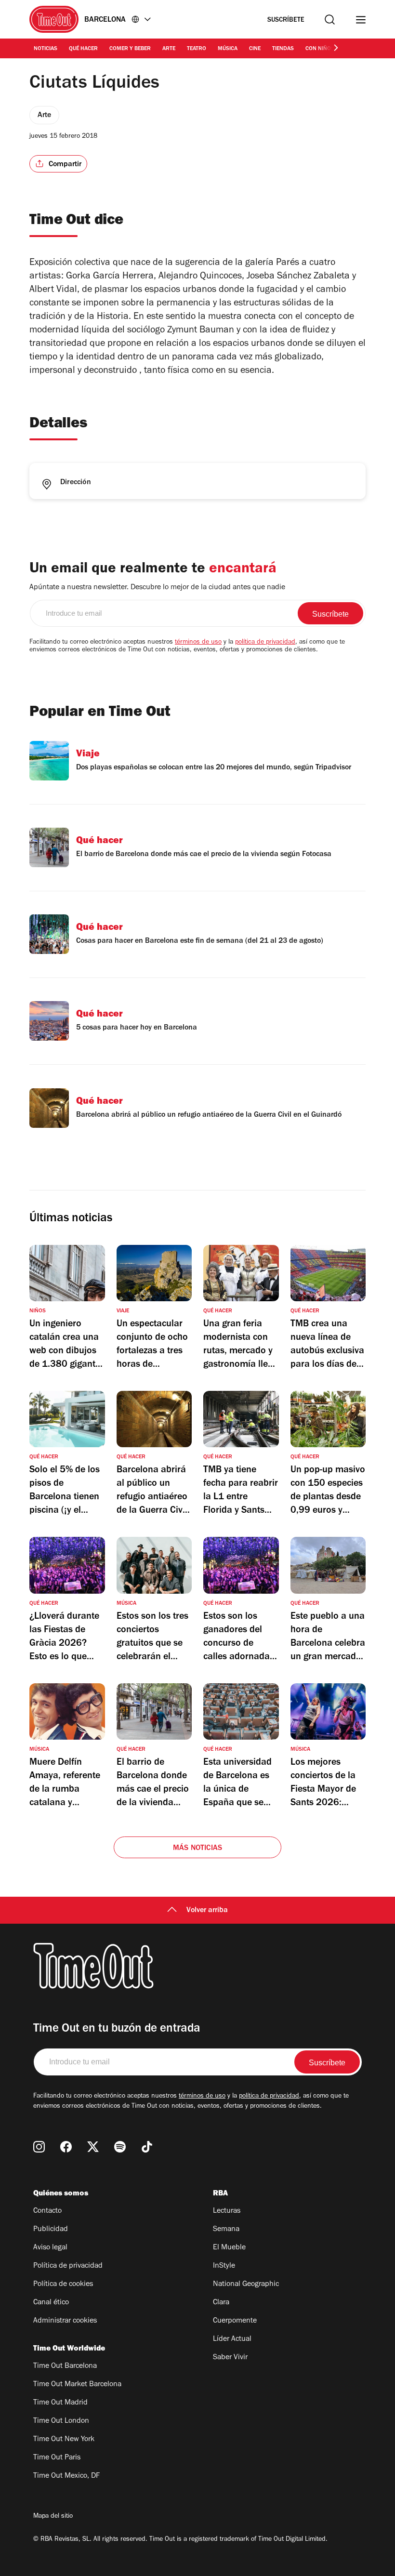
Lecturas (227, 2211)
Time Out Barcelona (65, 2366)
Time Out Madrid (60, 2403)
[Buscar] (330, 20)
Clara (221, 2303)
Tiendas (283, 49)
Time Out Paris (57, 2458)
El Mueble (229, 2248)
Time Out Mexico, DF (66, 2476)
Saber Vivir (230, 2358)
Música (228, 49)
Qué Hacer (83, 49)
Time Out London (61, 2421)
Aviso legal (50, 2248)
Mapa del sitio (53, 2517)
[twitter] (93, 2147)
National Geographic (246, 2285)
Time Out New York (64, 2440)
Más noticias (197, 1849)
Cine (255, 49)
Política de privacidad (68, 2266)
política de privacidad (265, 643)
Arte (169, 49)
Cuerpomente (235, 2321)
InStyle (224, 2266)
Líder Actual (232, 2339)
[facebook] (66, 2147)
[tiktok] (147, 2147)
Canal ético (51, 2303)
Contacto (47, 2211)
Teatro (197, 49)
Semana (226, 2230)
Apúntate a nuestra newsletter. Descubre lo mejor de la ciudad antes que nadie (157, 588)
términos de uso (198, 643)
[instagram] (39, 2147)
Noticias (46, 49)
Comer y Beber (130, 49)
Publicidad (51, 2230)
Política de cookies (63, 2285)
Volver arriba (207, 1911)
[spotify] (120, 2147)
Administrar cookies (65, 2321)
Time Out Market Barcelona (77, 2385)
